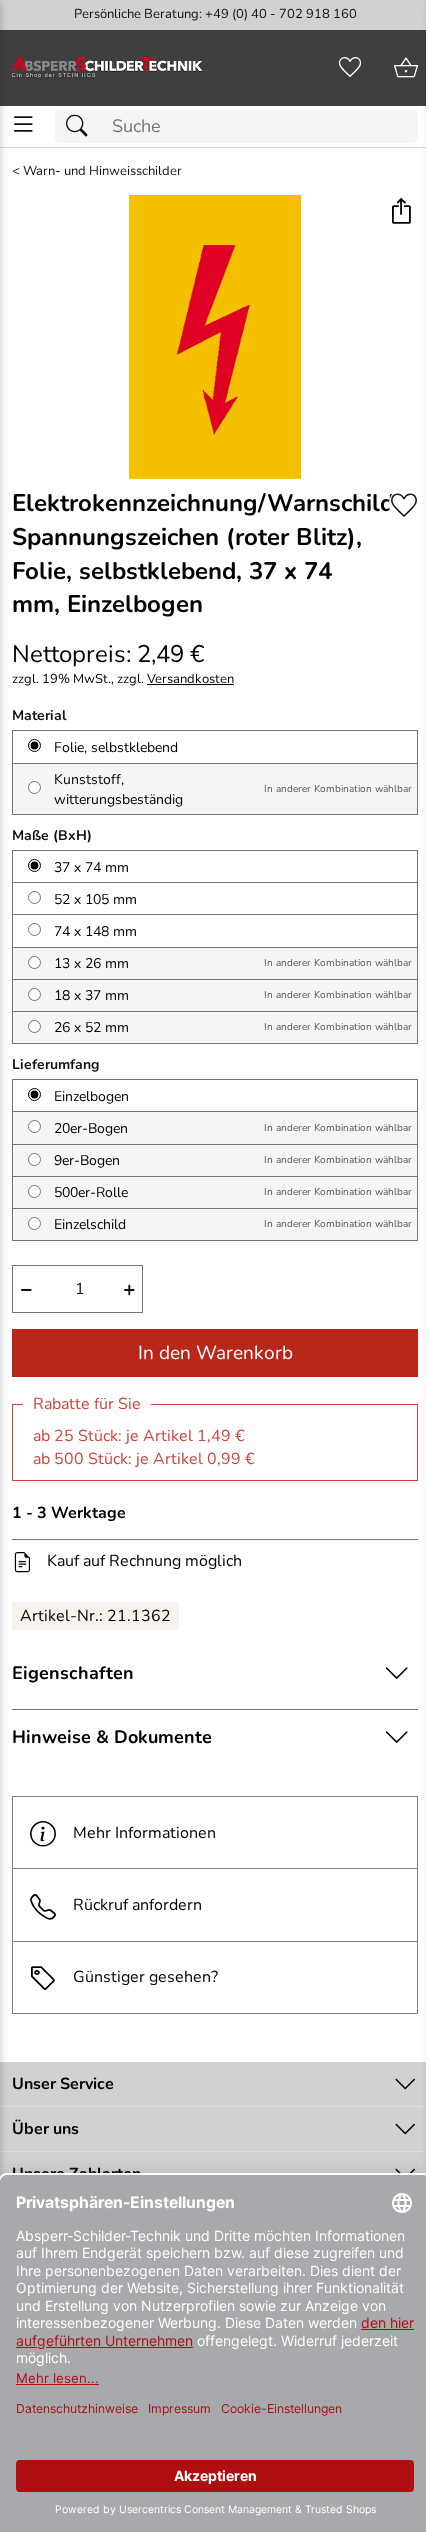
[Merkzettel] (350, 68)
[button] (400, 212)
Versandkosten (190, 679)
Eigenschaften (73, 1673)
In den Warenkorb (215, 1353)
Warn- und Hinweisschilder (102, 171)
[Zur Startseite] (107, 68)
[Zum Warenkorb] (406, 68)
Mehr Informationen (144, 1833)
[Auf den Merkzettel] (404, 504)
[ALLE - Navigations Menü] (23, 124)
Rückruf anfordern (137, 1905)
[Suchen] (82, 126)
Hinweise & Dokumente (112, 1737)
